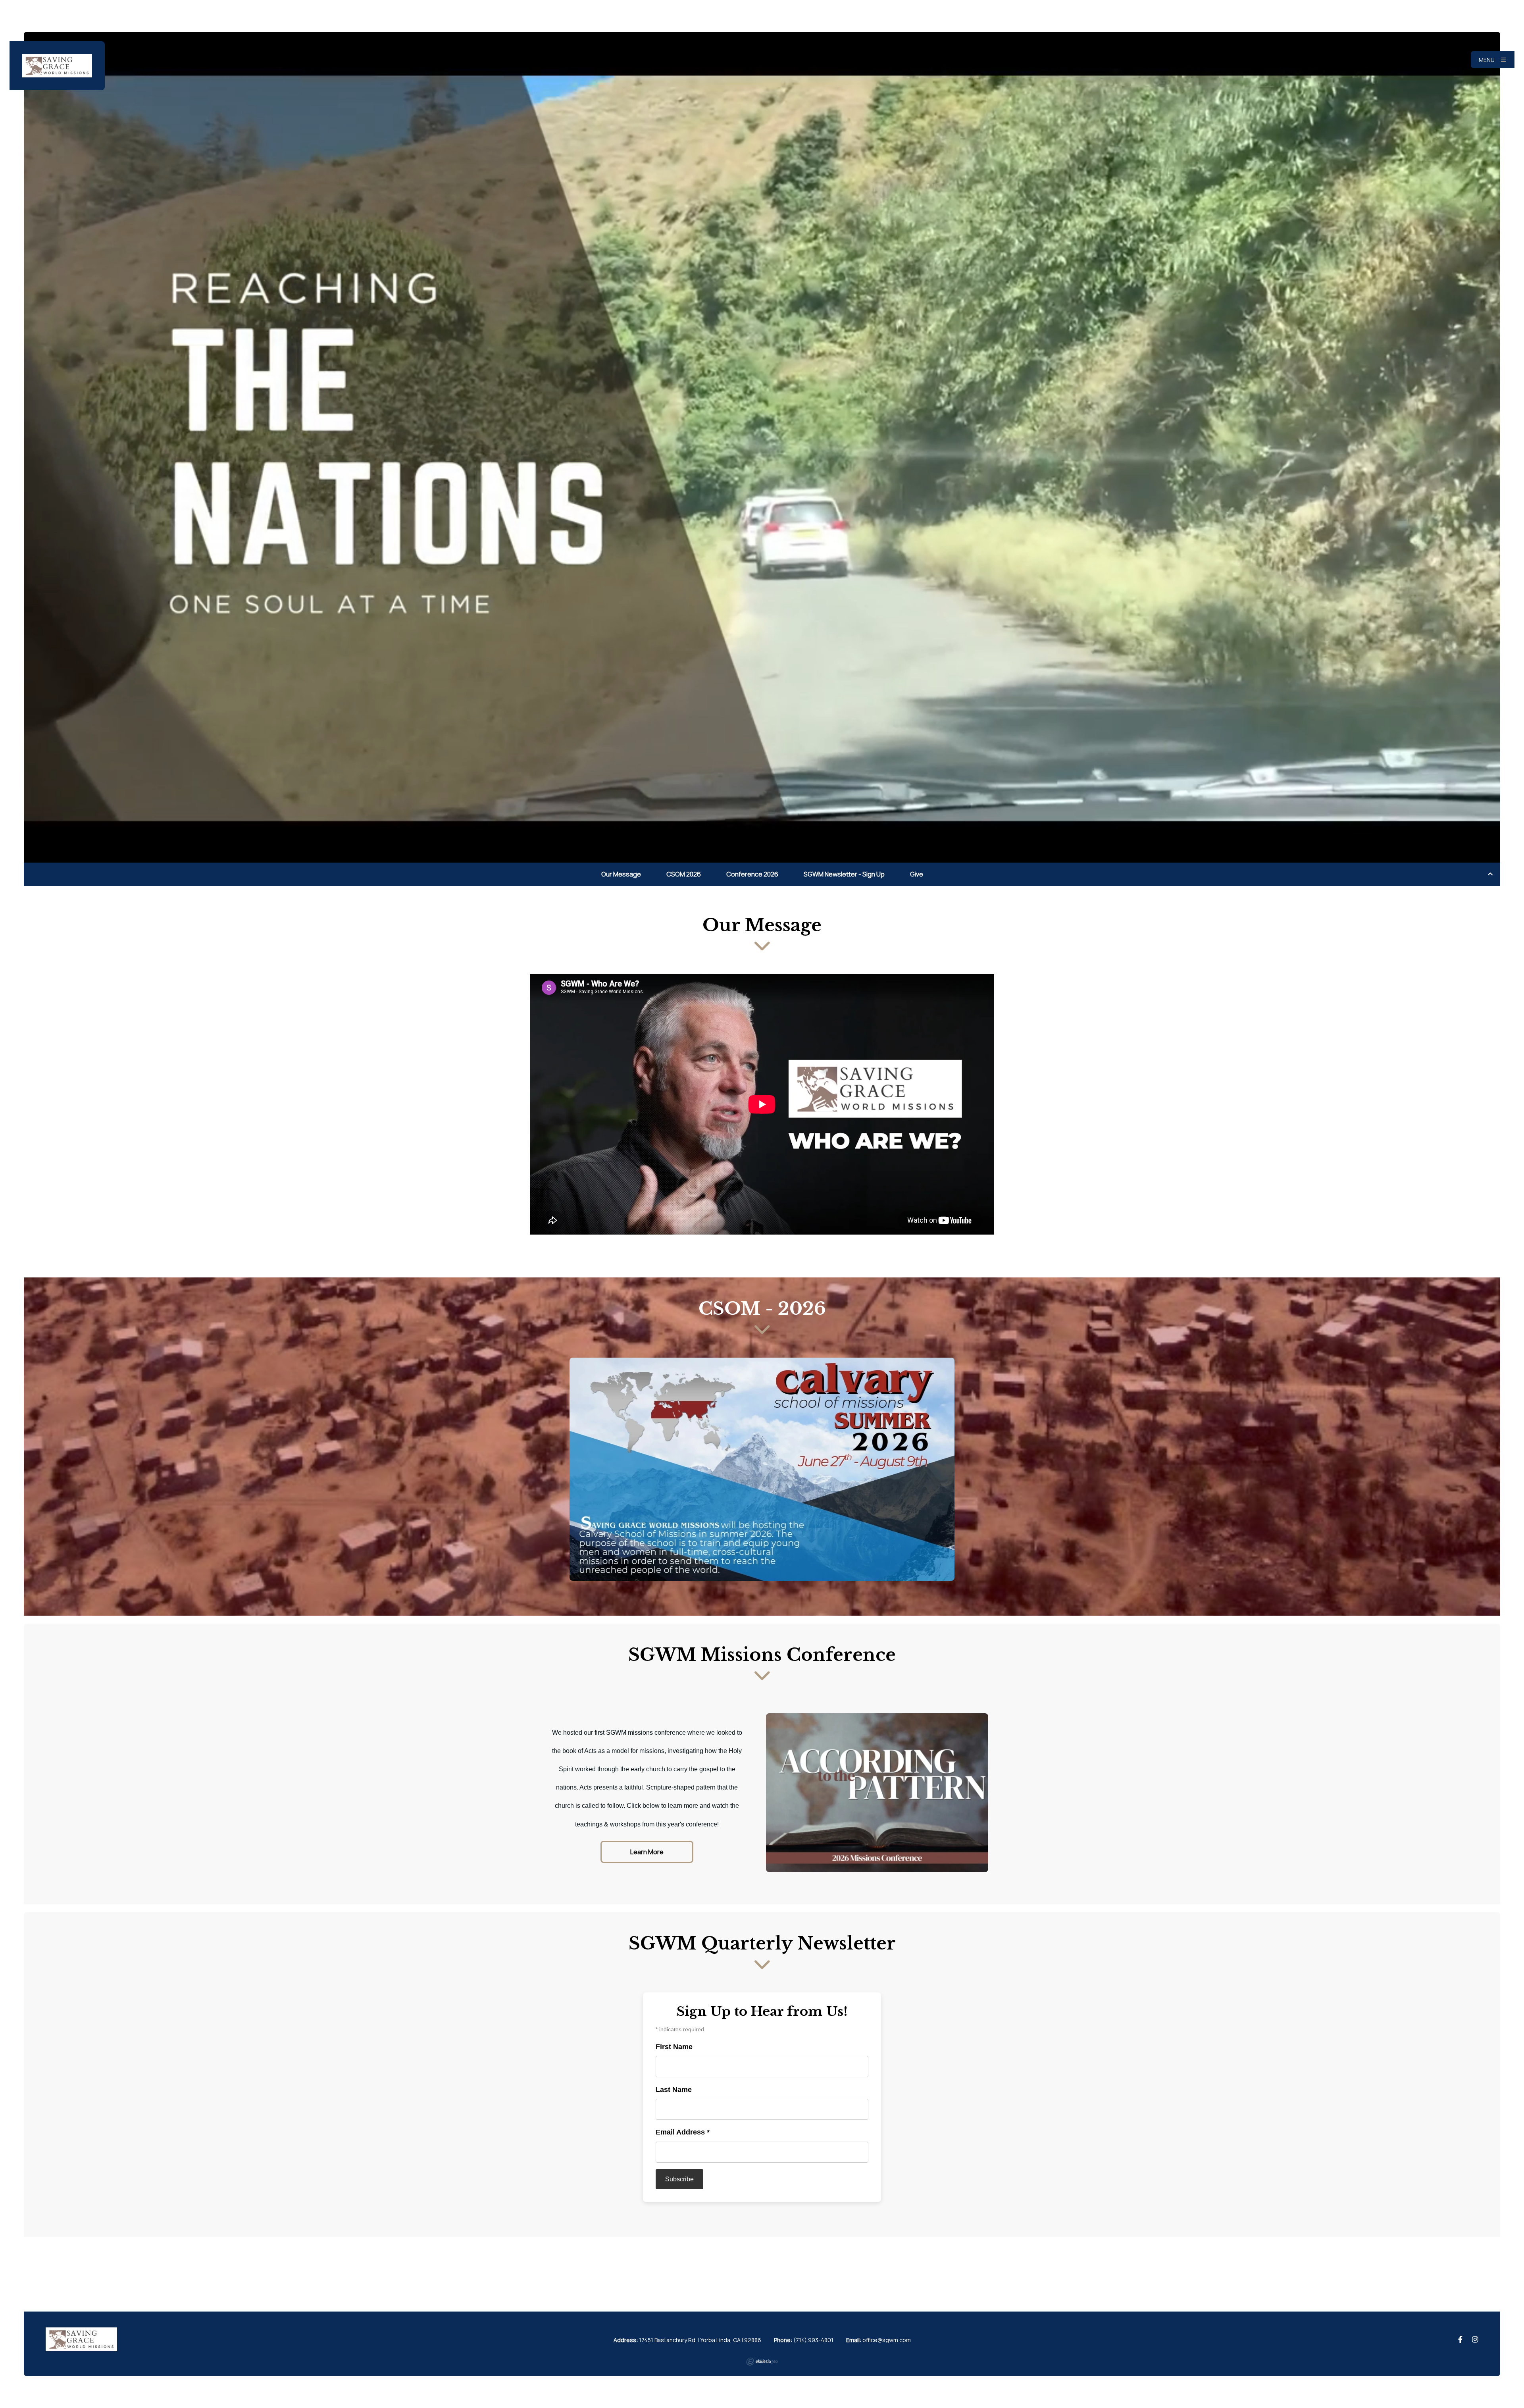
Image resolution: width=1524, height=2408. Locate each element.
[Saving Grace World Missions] (57, 66)
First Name (674, 2047)
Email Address (683, 2132)
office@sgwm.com (887, 2340)
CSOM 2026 (684, 874)
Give (917, 874)
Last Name (674, 2090)
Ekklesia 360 (762, 2362)
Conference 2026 (752, 874)
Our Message (621, 874)
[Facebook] (1460, 2340)
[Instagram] (1475, 2340)
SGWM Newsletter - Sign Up (844, 874)
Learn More (647, 1852)
